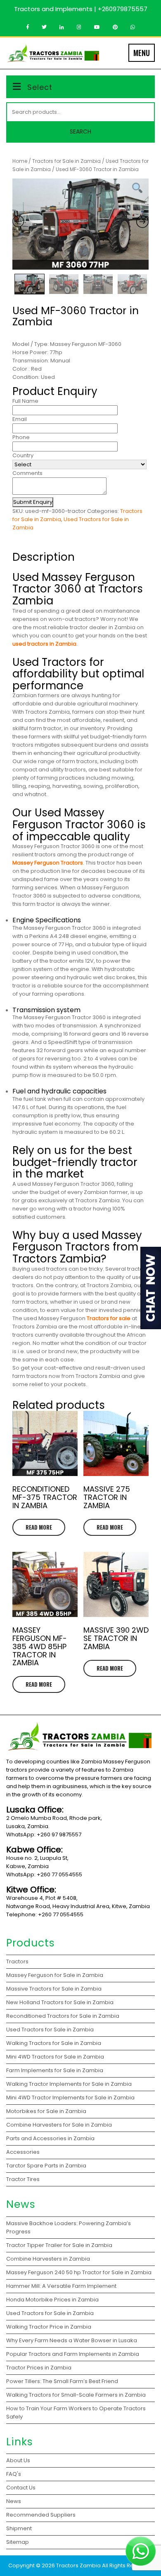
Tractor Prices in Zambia (39, 2368)
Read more (39, 1527)
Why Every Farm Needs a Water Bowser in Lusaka (72, 2340)
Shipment (19, 2528)
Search (80, 132)
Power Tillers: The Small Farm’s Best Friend (63, 2381)
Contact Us (21, 2488)
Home (20, 161)
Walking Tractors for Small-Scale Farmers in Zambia (76, 2395)
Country (23, 455)
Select (40, 87)
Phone (21, 437)
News (14, 2501)
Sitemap (18, 2542)
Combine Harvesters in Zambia (49, 2259)
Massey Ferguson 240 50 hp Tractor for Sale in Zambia (79, 2272)
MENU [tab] (142, 53)
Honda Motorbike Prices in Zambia (52, 2300)
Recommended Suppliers (41, 2515)
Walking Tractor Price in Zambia (49, 2327)
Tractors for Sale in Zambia (66, 161)
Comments (27, 473)
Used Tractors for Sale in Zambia (50, 2313)
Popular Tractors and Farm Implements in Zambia (74, 2354)
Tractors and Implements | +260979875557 (81, 9)
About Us (18, 2460)
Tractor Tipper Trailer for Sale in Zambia (60, 2245)
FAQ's (14, 2474)
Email (20, 419)
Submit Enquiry (33, 502)
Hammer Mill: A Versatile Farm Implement (62, 2286)
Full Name (25, 401)
